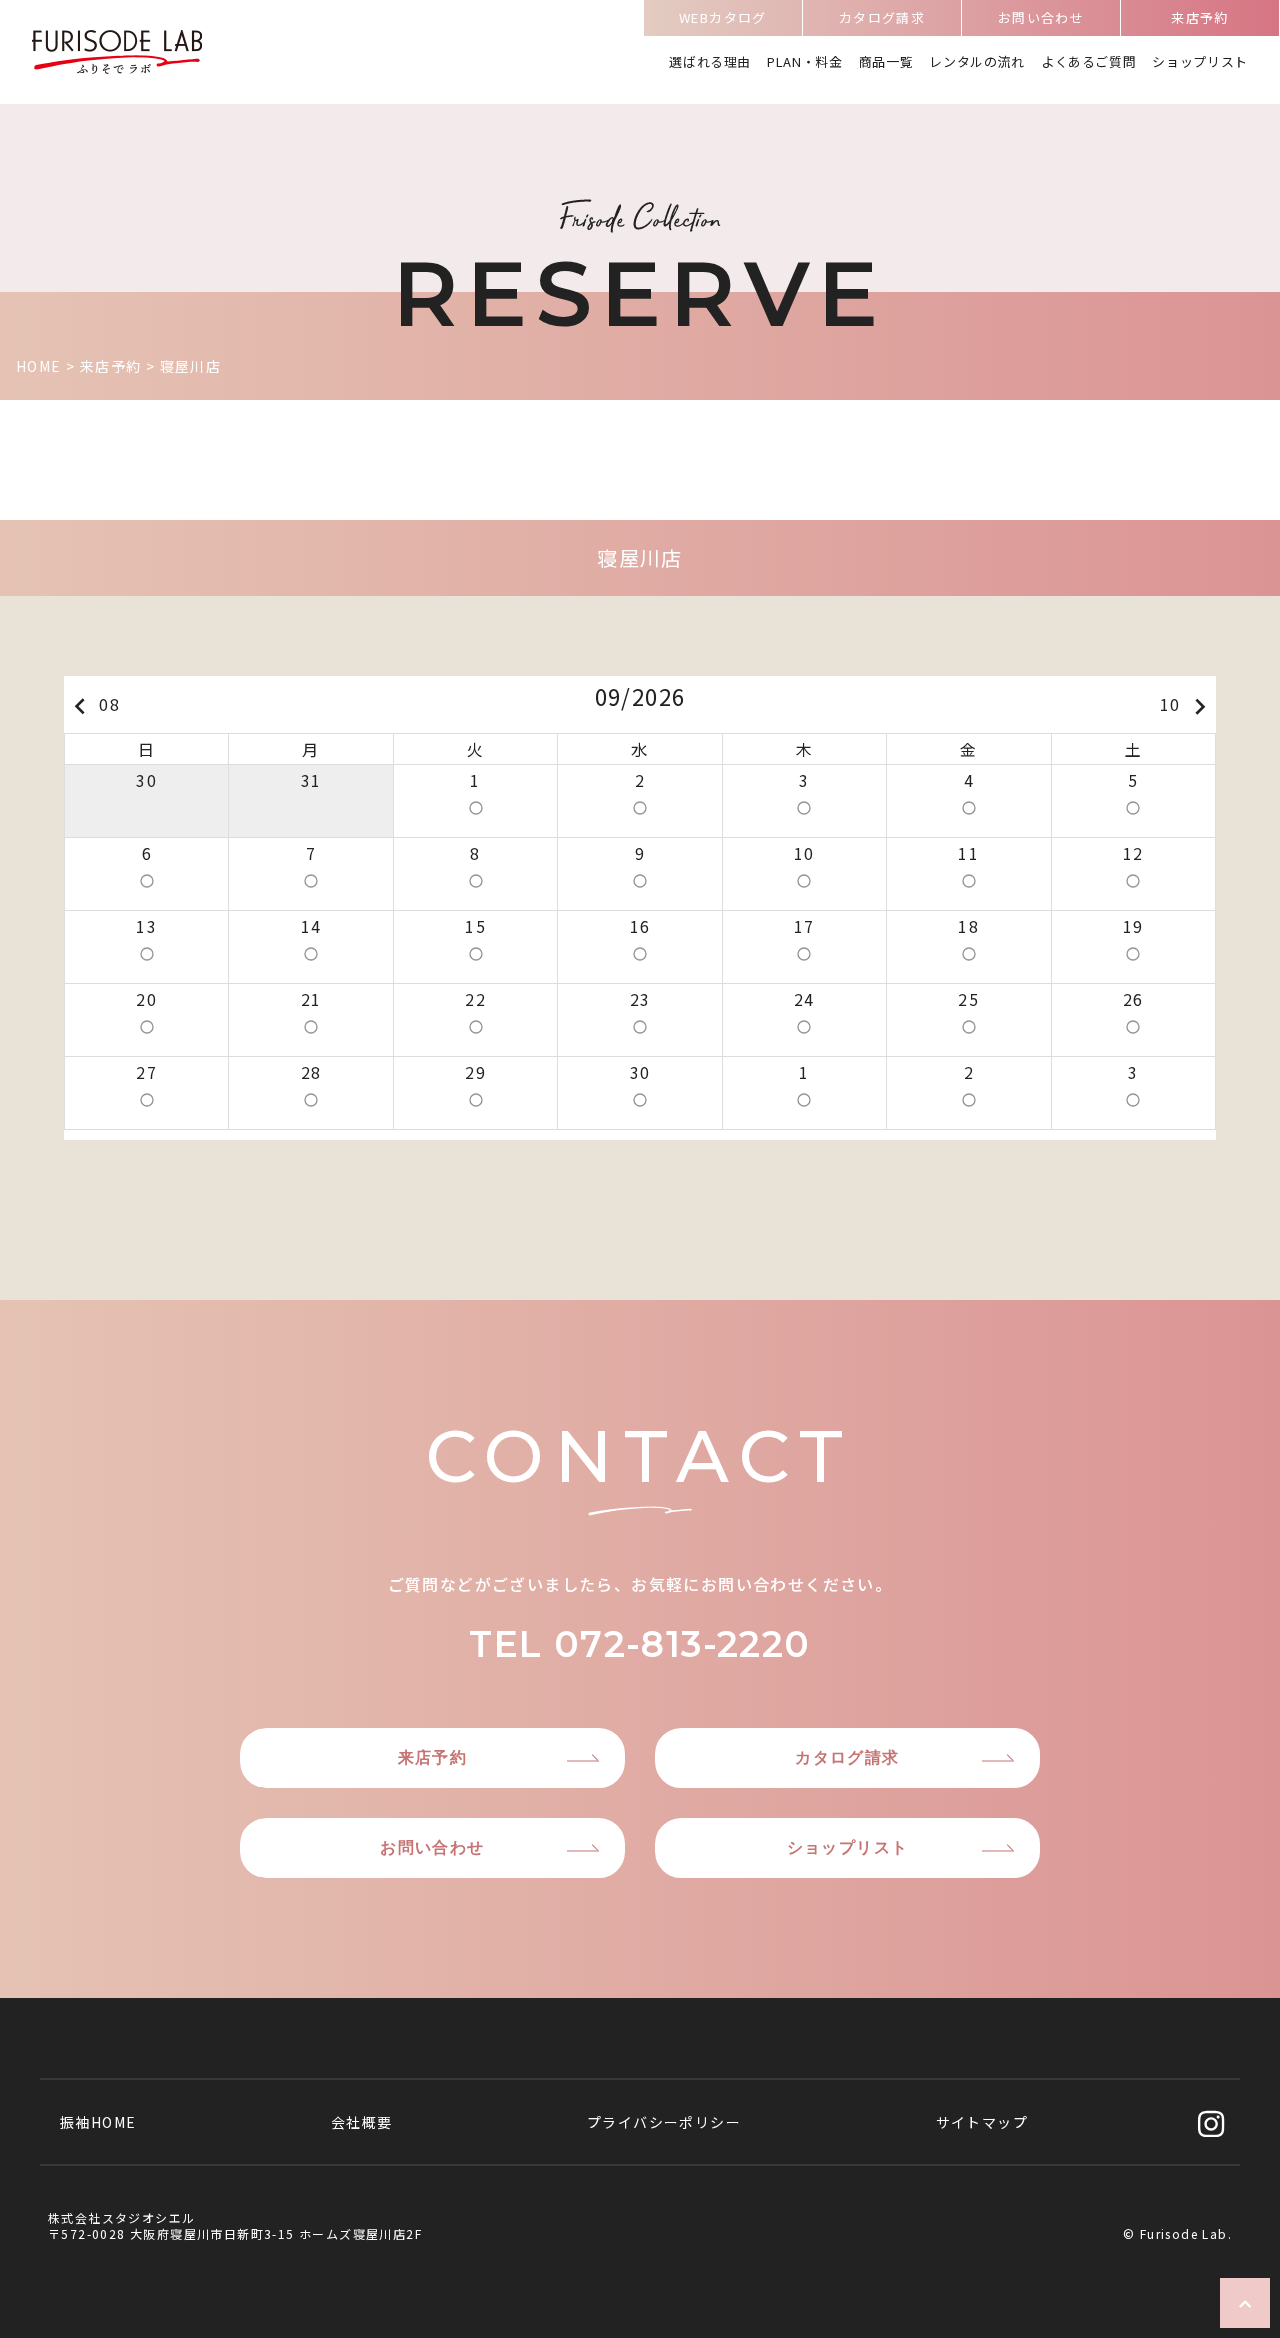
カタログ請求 (882, 17)
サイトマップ (982, 2122)
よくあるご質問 (1089, 61)
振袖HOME (98, 2122)
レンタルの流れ (977, 61)
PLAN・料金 (805, 61)
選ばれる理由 (710, 61)
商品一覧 (886, 61)
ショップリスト (1200, 61)
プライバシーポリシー (664, 2122)
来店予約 (1200, 17)
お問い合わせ (1041, 17)
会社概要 (362, 2122)
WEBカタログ (723, 17)
